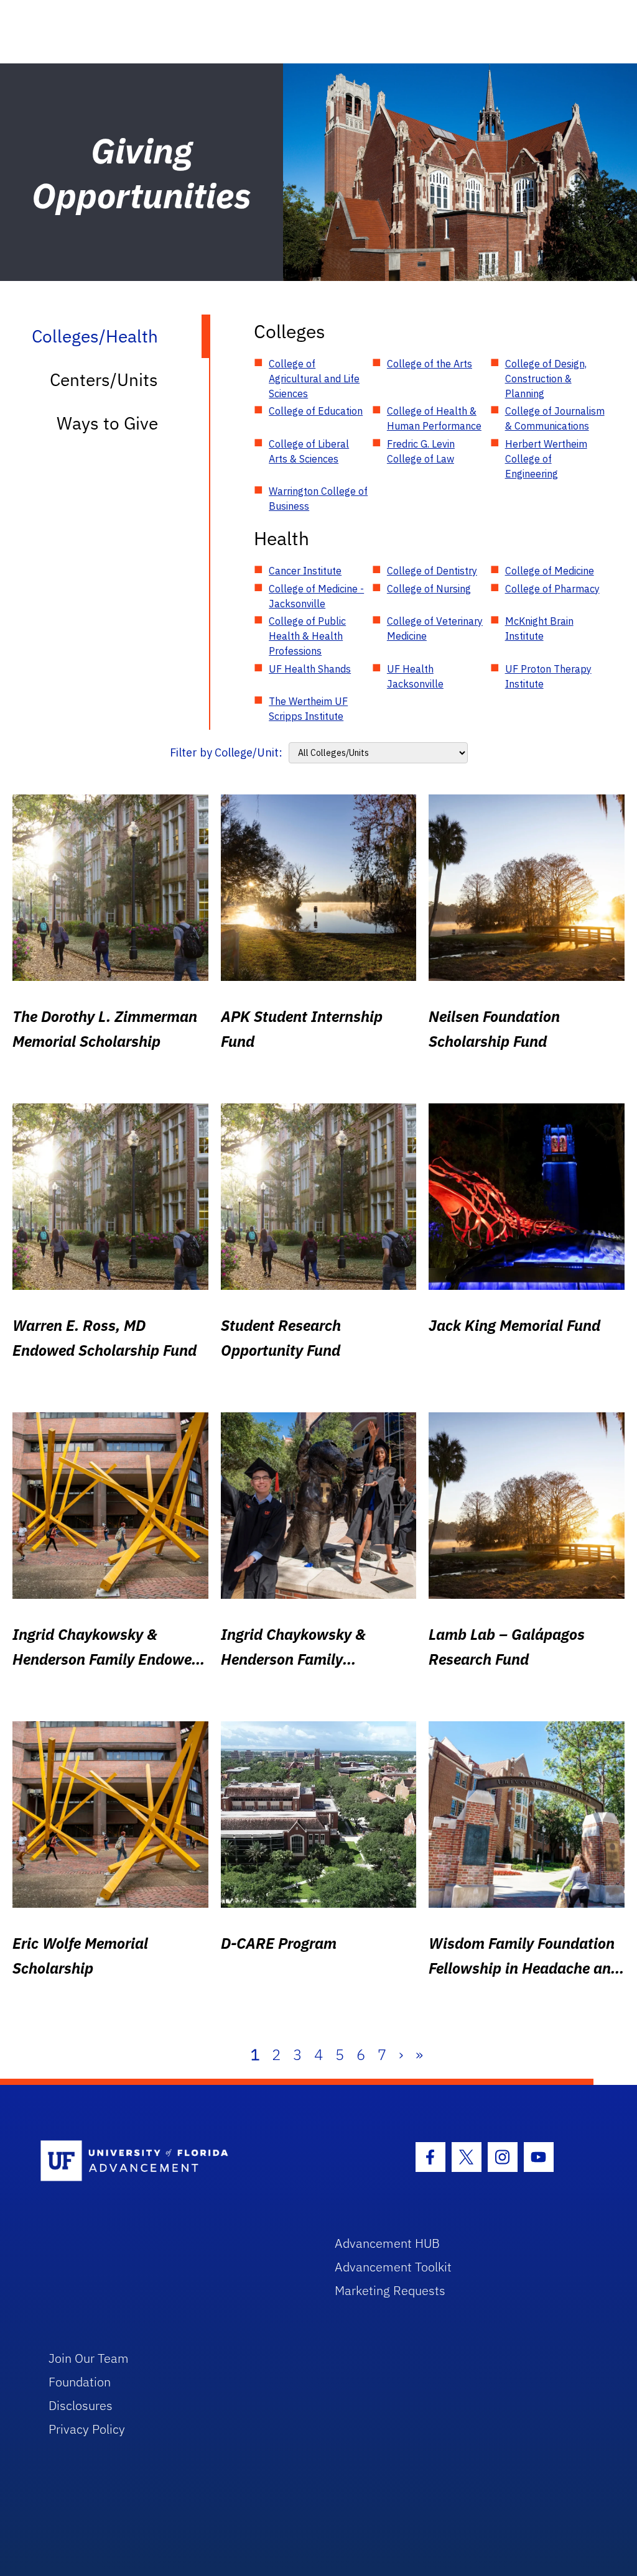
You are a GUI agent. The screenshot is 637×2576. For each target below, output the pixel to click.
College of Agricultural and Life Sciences (314, 379)
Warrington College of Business (318, 499)
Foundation (80, 2382)
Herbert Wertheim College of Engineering (546, 459)
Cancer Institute (305, 571)
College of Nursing (429, 589)
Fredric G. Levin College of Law (421, 451)
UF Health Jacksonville (415, 676)
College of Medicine (550, 571)
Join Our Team (89, 2358)
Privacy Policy (87, 2429)
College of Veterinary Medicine (435, 628)
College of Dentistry (432, 571)
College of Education (316, 411)
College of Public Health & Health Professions (307, 636)
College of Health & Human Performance (434, 418)
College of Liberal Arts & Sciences (309, 451)
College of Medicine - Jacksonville (316, 596)
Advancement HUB (387, 2243)
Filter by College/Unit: (226, 752)
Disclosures (81, 2405)
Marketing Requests (390, 2290)
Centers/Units (104, 379)
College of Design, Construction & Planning (546, 379)
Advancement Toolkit (393, 2267)
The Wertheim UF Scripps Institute (308, 709)
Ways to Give (107, 423)
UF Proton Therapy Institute (548, 676)
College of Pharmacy (552, 589)
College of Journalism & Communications (555, 418)
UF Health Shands (310, 669)
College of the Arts (430, 364)
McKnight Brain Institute (539, 628)
